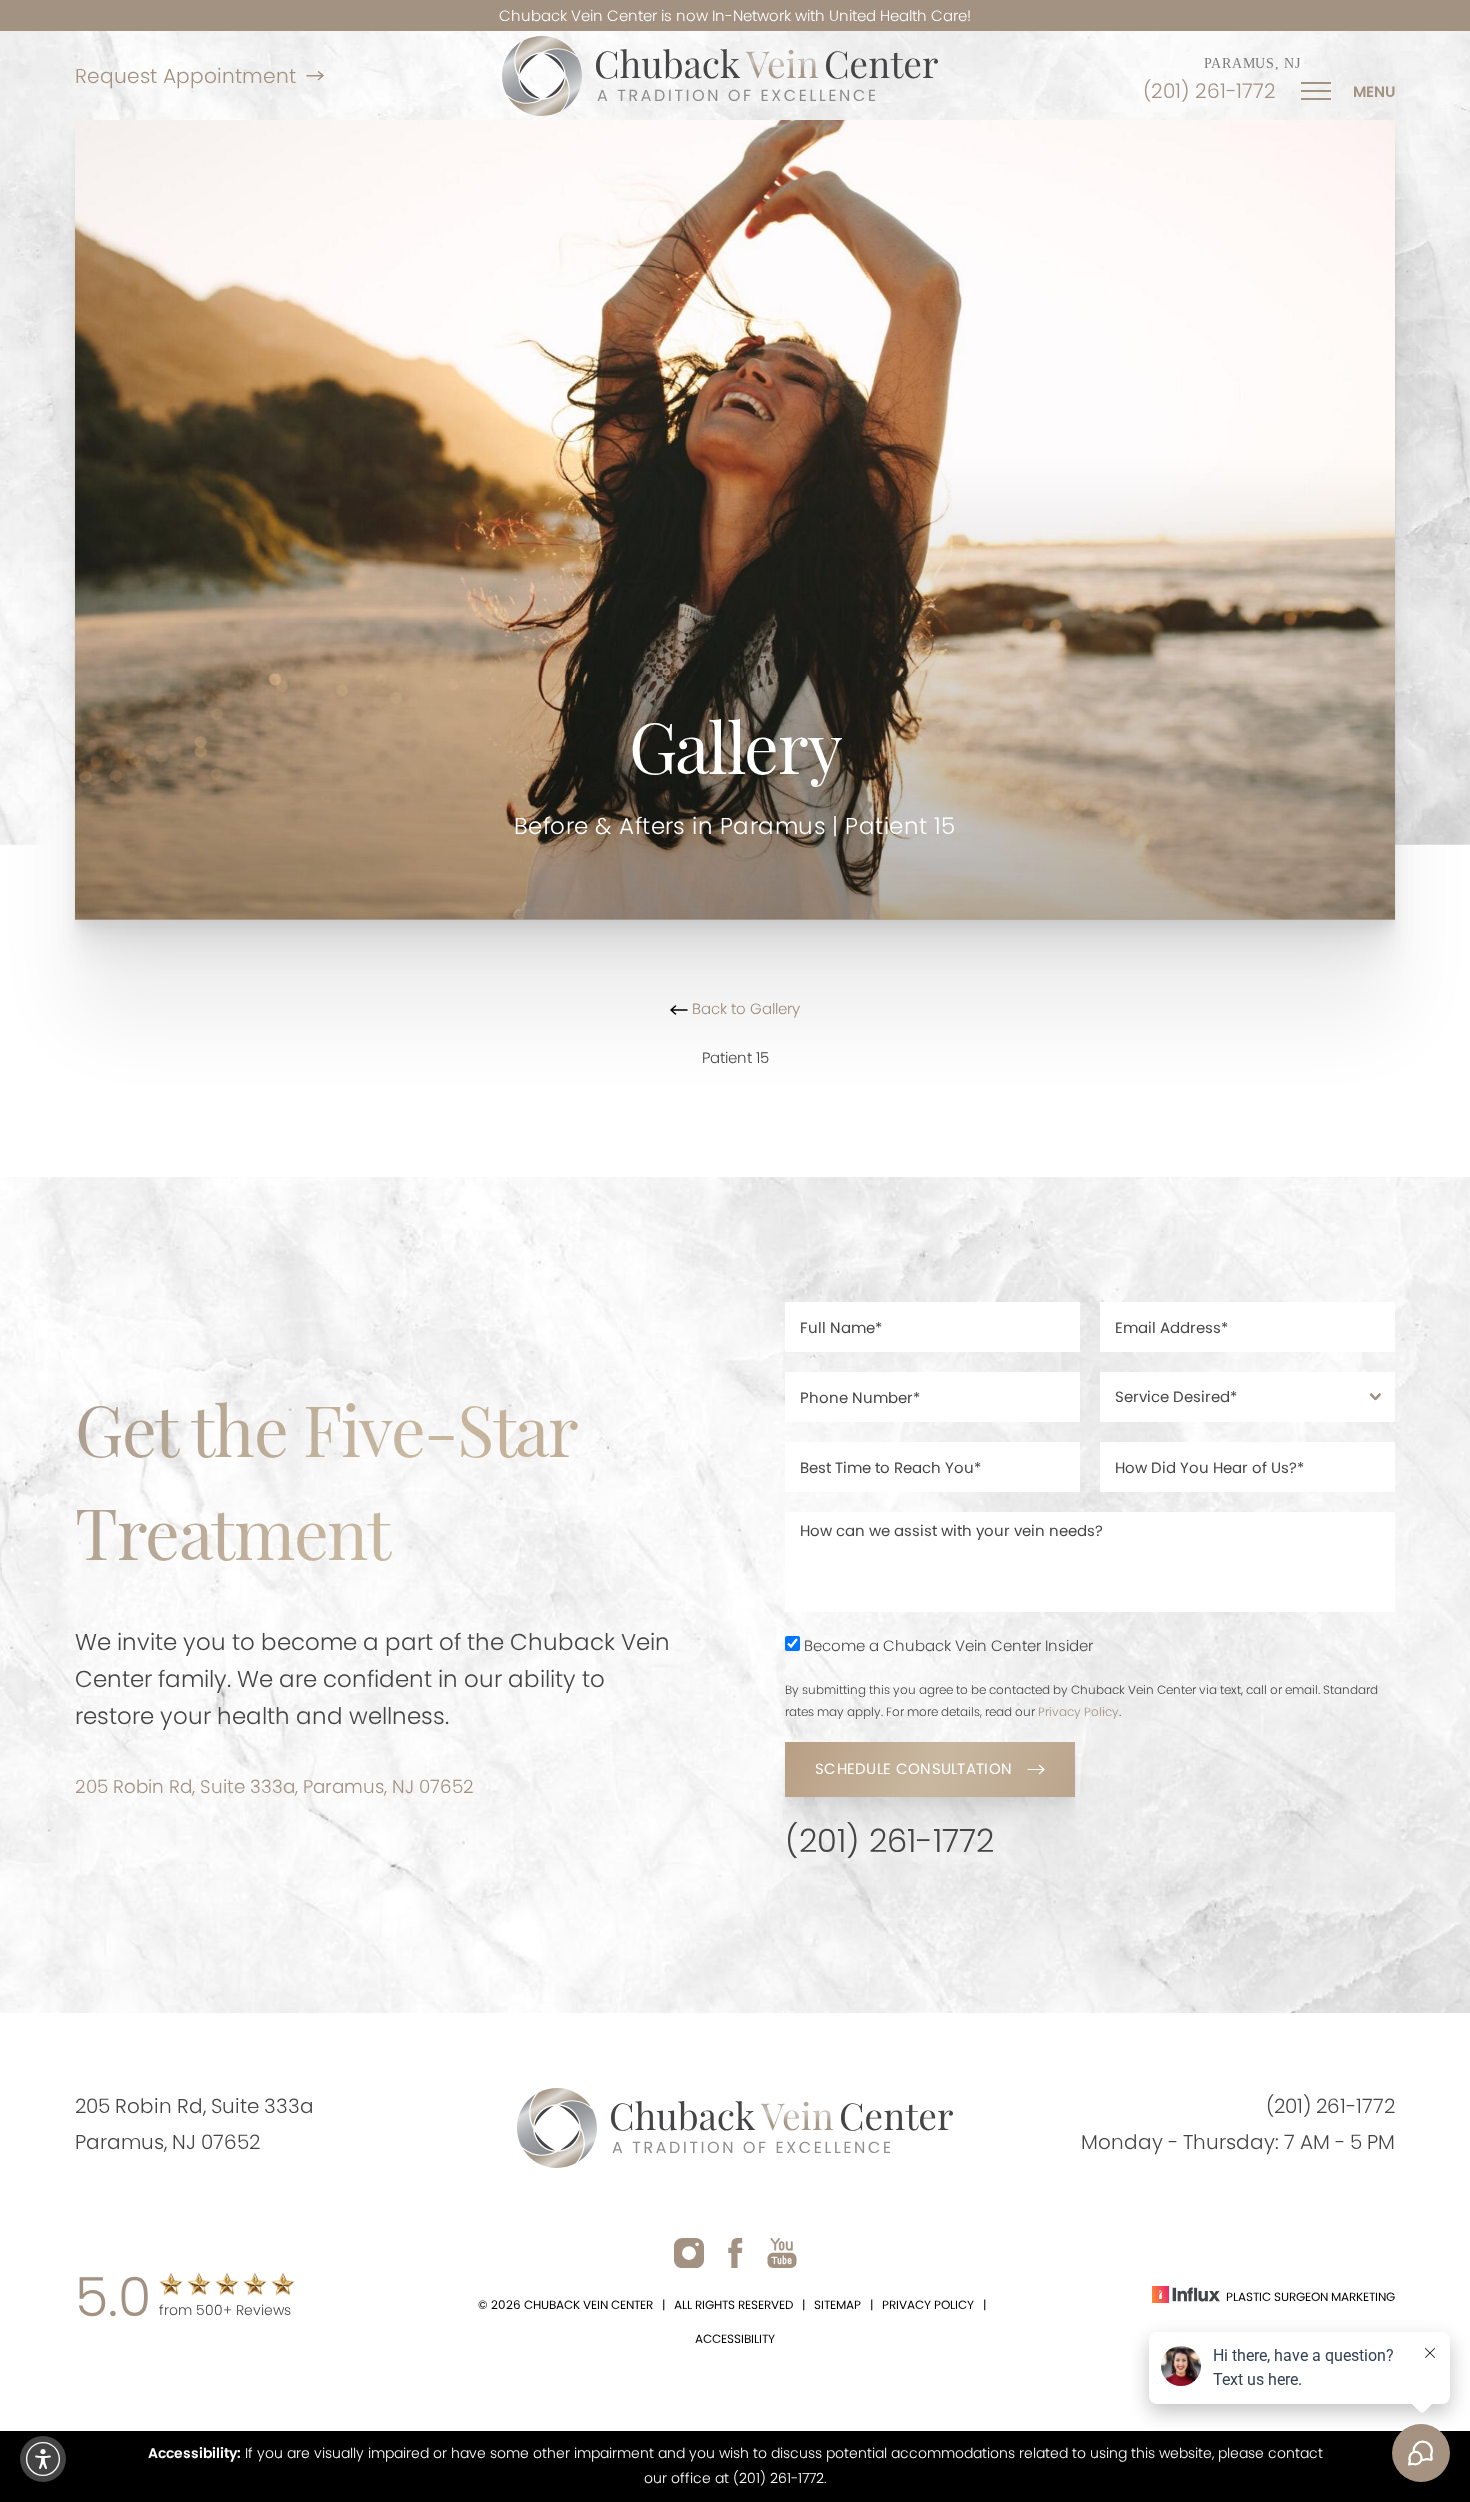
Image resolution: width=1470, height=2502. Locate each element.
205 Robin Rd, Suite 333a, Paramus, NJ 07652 (274, 1786)
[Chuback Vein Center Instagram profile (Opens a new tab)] (689, 2253)
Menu (1374, 91)
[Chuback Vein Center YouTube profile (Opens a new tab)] (782, 2253)
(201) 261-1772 (1209, 91)
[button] (43, 2459)
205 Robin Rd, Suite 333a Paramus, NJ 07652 (194, 2124)
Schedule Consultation (913, 1768)
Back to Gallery (744, 1008)
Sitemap (837, 2304)
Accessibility (735, 2338)
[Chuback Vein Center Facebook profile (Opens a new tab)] (735, 2253)
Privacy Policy (1078, 1711)
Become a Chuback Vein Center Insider (948, 1645)
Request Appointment (185, 76)
